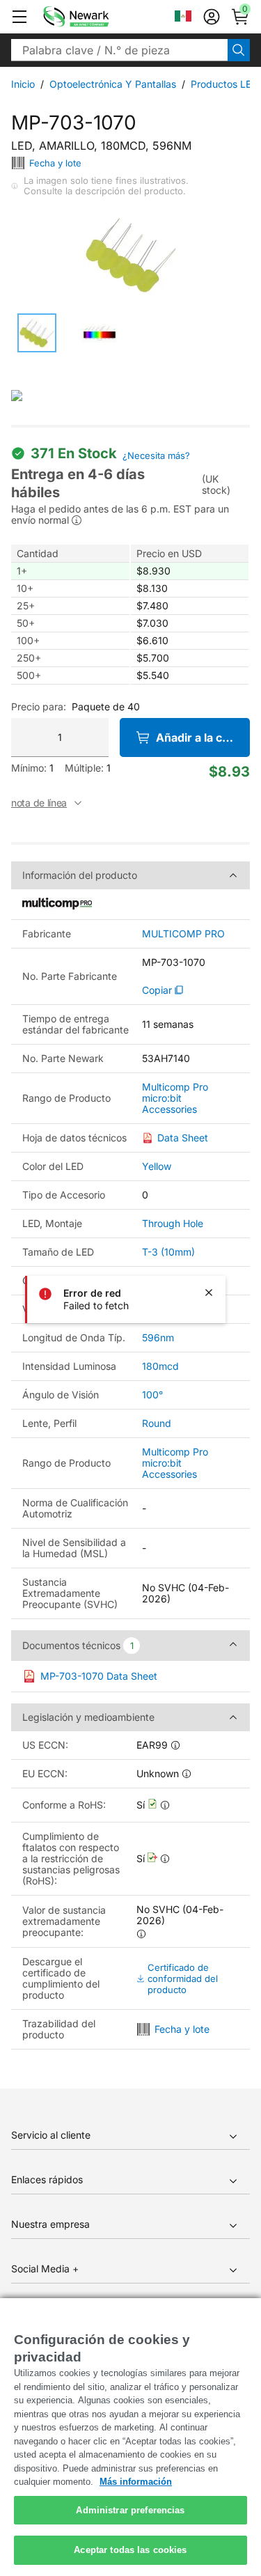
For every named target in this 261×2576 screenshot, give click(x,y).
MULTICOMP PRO (183, 934)
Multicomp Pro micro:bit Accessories (175, 1098)
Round (157, 1423)
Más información (136, 2482)
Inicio (23, 84)
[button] (19, 17)
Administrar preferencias (130, 2510)
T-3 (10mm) (168, 1252)
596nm (158, 1337)
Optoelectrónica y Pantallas (113, 84)
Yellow (157, 1166)
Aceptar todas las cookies (130, 2550)
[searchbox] (119, 50)
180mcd (160, 1366)
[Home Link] (97, 17)
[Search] (239, 50)
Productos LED (224, 84)
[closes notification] (209, 1293)
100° (152, 1395)
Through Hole (173, 1223)
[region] (130, 2437)
